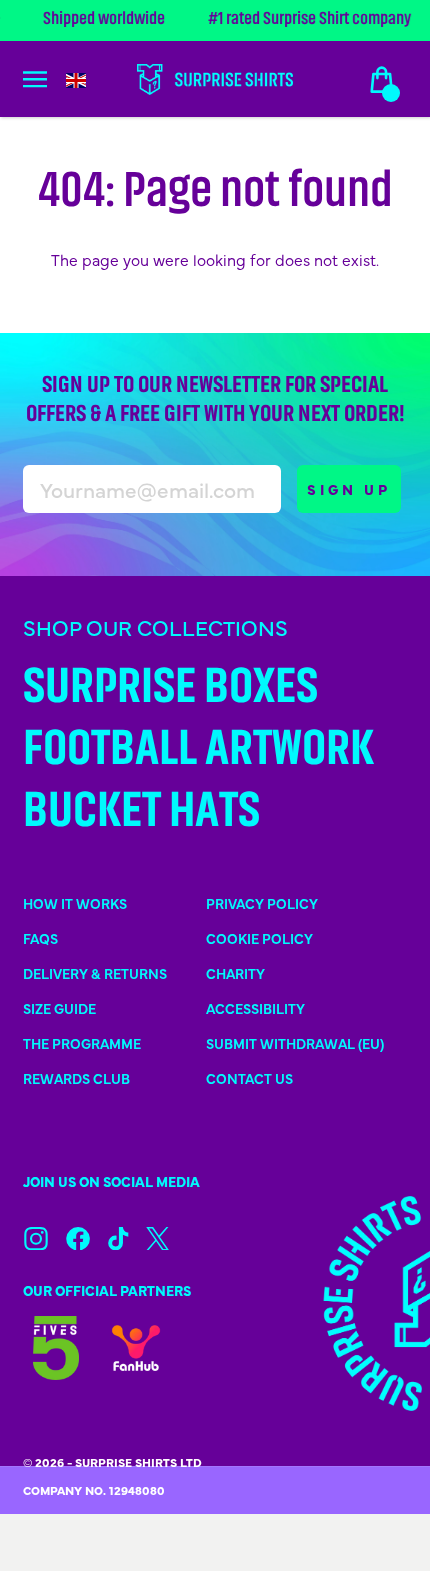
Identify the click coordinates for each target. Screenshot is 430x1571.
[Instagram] (36, 1238)
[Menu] (46, 80)
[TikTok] (118, 1238)
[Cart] (382, 80)
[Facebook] (78, 1238)
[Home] (215, 80)
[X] (157, 1238)
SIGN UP (349, 489)
